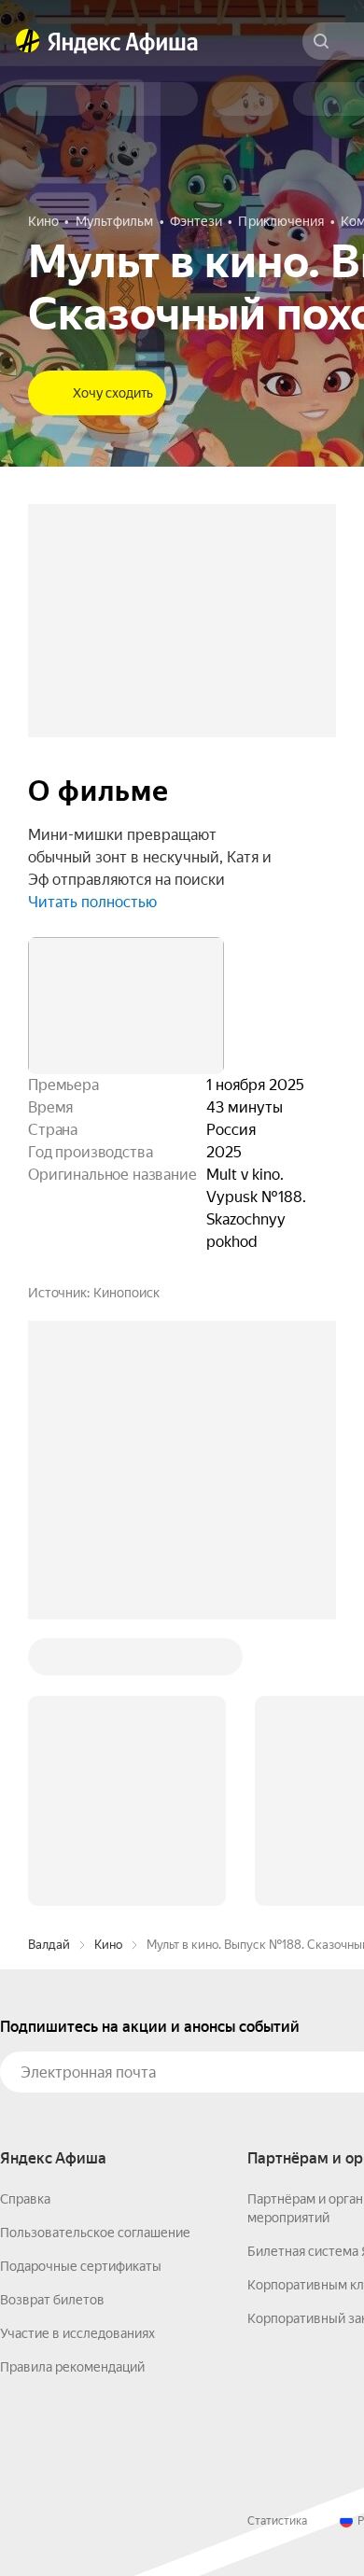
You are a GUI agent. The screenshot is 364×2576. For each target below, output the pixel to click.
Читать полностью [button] (92, 902)
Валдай (49, 1662)
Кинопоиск (126, 1293)
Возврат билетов (52, 2017)
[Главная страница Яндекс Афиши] (28, 41)
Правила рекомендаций (72, 2084)
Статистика (277, 2238)
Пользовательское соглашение (95, 1950)
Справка (25, 1916)
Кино (108, 1662)
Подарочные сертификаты (81, 1983)
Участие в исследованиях (77, 2051)
